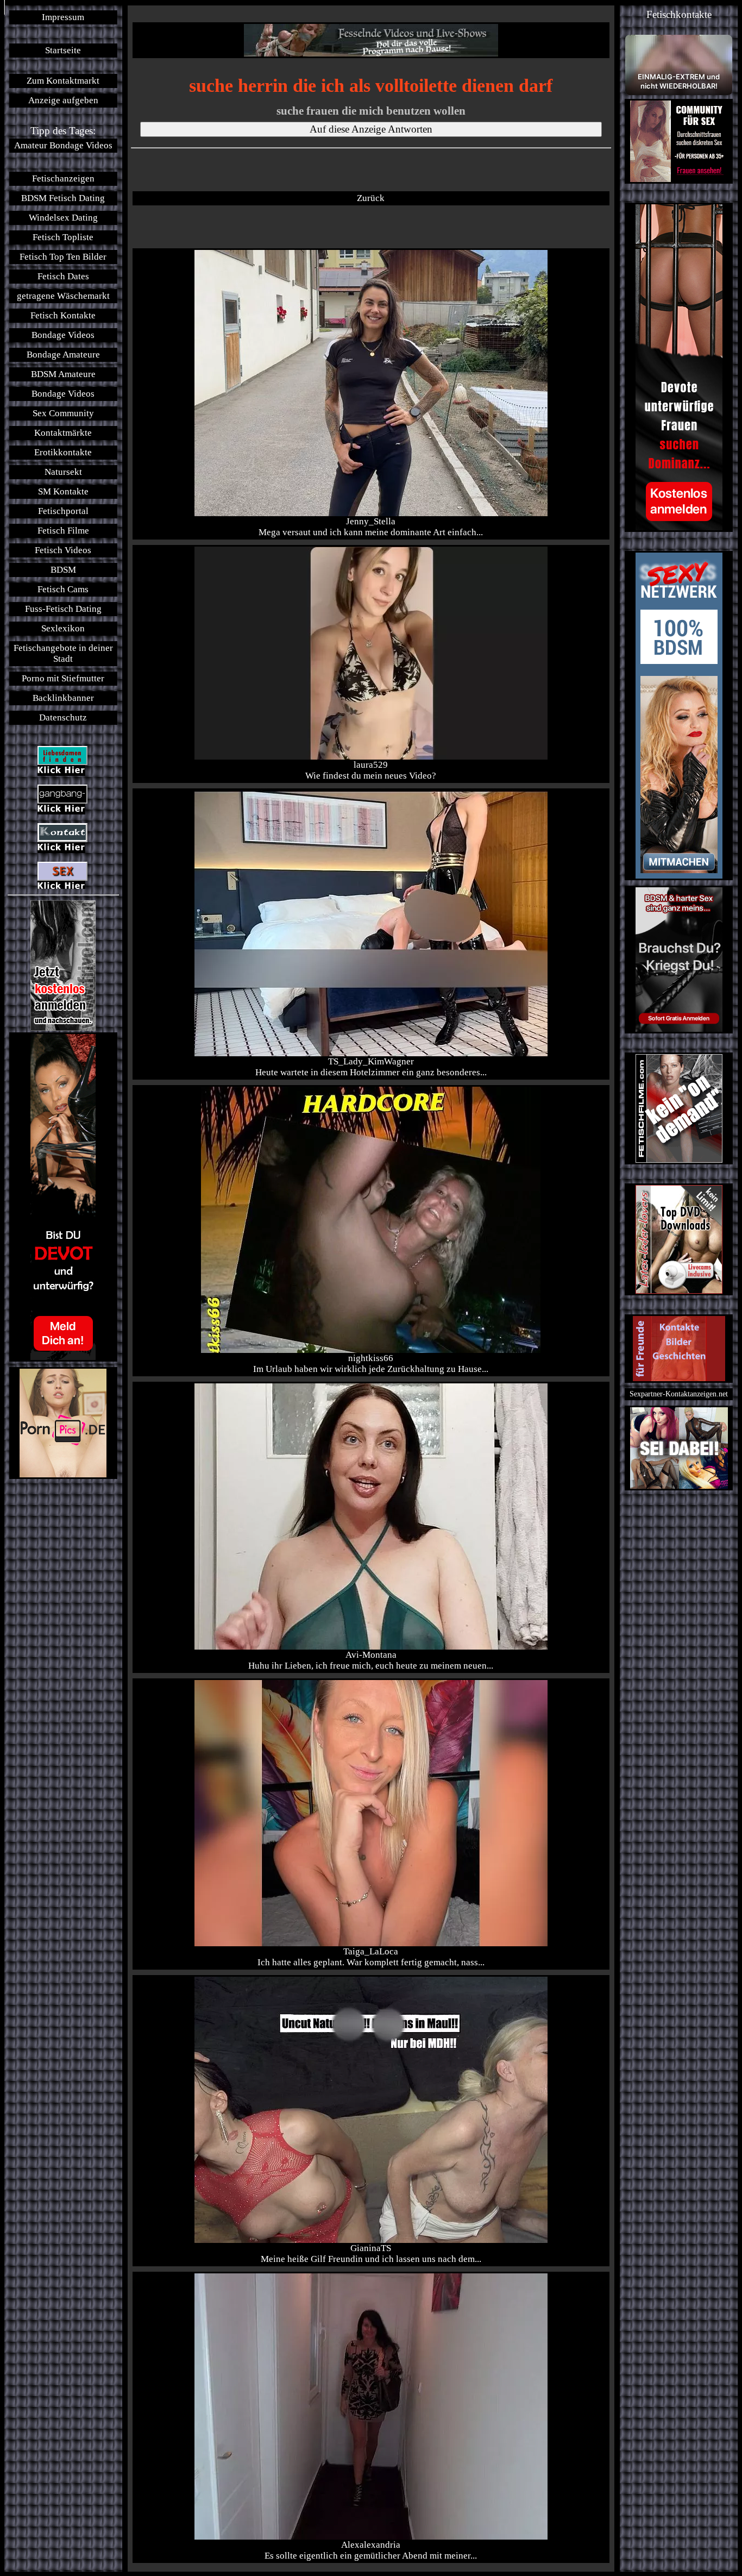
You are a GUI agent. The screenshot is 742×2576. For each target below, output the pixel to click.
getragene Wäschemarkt (63, 296)
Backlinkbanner (63, 698)
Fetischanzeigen (63, 178)
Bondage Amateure (63, 355)
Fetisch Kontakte (63, 315)
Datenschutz (63, 717)
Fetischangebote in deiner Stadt (63, 653)
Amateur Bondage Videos (63, 145)
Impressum (63, 17)
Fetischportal (63, 511)
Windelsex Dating (63, 218)
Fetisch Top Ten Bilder (63, 257)
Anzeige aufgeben (63, 100)
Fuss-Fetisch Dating (63, 609)
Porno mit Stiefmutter (63, 678)
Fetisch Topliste (63, 237)
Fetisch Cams (63, 589)
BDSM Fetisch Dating (63, 198)
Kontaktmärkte (63, 433)
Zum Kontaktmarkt (63, 81)
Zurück (371, 198)
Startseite (63, 50)
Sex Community (63, 413)
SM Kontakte (63, 491)
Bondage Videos (63, 335)
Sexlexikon (63, 628)
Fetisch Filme (63, 531)
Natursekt (63, 472)
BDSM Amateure (63, 374)
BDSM (63, 570)
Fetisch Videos (63, 550)
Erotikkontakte (63, 452)
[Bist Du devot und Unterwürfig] (63, 1197)
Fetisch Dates (63, 276)
